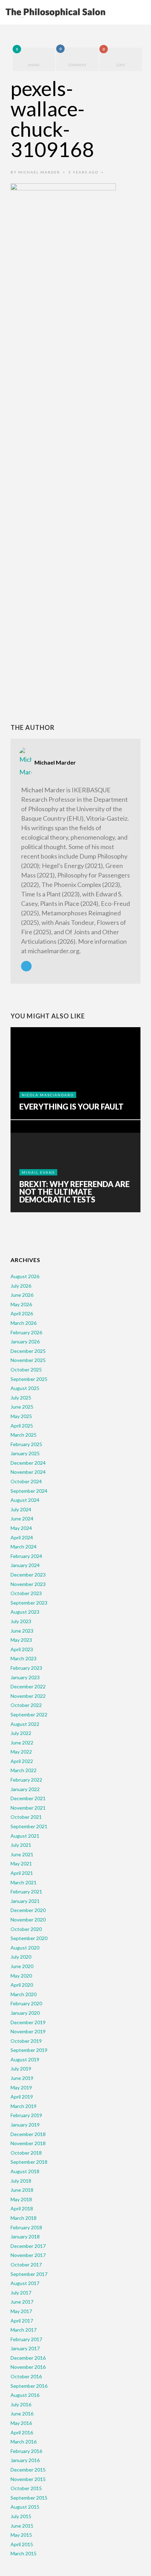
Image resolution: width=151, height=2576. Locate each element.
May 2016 (21, 2423)
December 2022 (28, 1686)
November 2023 (28, 1584)
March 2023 (24, 1658)
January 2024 (25, 1565)
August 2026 (25, 1276)
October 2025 (26, 1370)
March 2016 (24, 2442)
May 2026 (21, 1304)
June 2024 (22, 1519)
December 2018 (28, 2134)
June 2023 (22, 1631)
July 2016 (21, 2404)
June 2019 (22, 2078)
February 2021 (26, 1892)
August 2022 (25, 1724)
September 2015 (29, 2498)
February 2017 (26, 2339)
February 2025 (26, 1444)
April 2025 (22, 1426)
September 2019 (29, 2050)
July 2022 (21, 1733)
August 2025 (25, 1388)
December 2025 (28, 1351)
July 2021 (21, 1845)
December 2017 (28, 2246)
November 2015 (28, 2479)
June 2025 (22, 1407)
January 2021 (25, 1901)
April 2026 (22, 1313)
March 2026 (24, 1323)
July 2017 (21, 2293)
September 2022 (29, 1714)
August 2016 (25, 2395)
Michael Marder (39, 172)
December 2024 (28, 1463)
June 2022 (22, 1743)
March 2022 (24, 1770)
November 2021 (28, 1808)
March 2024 (24, 1547)
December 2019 (28, 2022)
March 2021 (24, 1882)
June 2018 (22, 2190)
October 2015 (26, 2488)
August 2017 (25, 2283)
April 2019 (22, 2097)
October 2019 (26, 2041)
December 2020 (28, 1910)
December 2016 (28, 2358)
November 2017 (28, 2255)
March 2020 (24, 1994)
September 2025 (29, 1379)
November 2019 (28, 2031)
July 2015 (21, 2516)
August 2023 (25, 1612)
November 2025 (28, 1360)
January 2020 (25, 2013)
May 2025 (21, 1416)
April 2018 (22, 2208)
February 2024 (26, 1556)
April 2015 (22, 2544)
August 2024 (25, 1500)
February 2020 (26, 2003)
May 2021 (21, 1863)
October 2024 (26, 1481)
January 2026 (25, 1341)
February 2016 (26, 2451)
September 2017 (29, 2274)
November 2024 (28, 1472)
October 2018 (26, 2153)
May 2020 (21, 1976)
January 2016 (25, 2460)
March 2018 (24, 2218)
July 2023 (21, 1621)
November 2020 (28, 1920)
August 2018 (25, 2171)
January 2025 (25, 1453)
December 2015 (28, 2470)
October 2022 (26, 1705)
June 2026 (22, 1295)
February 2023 (26, 1668)
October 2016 (26, 2376)
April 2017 (22, 2321)
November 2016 (28, 2367)
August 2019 (25, 2059)
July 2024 (21, 1509)
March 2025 (24, 1435)
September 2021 (29, 1826)
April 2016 (22, 2432)
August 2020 (25, 1948)
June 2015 (22, 2526)
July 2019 (21, 2069)
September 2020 (29, 1938)
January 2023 (25, 1677)
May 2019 (21, 2087)
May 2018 (21, 2199)
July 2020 (21, 1957)
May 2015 (21, 2535)
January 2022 (25, 1789)
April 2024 (22, 1537)
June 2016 (22, 2414)
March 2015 (24, 2553)
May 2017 (21, 2311)
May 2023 (21, 1640)
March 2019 (24, 2106)
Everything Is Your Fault (71, 1107)
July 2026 (21, 1286)
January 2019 (25, 2125)
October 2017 (26, 2265)
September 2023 (29, 1603)
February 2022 (26, 1780)
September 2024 (29, 1491)
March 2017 (24, 2330)
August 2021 (25, 1836)
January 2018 (25, 2236)
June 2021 (22, 1854)
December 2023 (28, 1575)
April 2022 (22, 1761)
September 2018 (29, 2162)
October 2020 (26, 1929)
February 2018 (26, 2227)
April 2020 (22, 1985)
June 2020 (22, 1966)
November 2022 (28, 1696)
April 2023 (22, 1649)
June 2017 (22, 2302)
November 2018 (28, 2143)
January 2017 (25, 2348)
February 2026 (26, 1332)
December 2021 (28, 1798)
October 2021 (26, 1817)
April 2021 (22, 1873)
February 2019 (26, 2115)
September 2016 (29, 2386)
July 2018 (21, 2181)
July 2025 (21, 1398)
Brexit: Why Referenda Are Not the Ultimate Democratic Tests (74, 1192)
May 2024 (21, 1528)
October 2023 (26, 1593)
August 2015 (25, 2507)
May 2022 (21, 1752)
